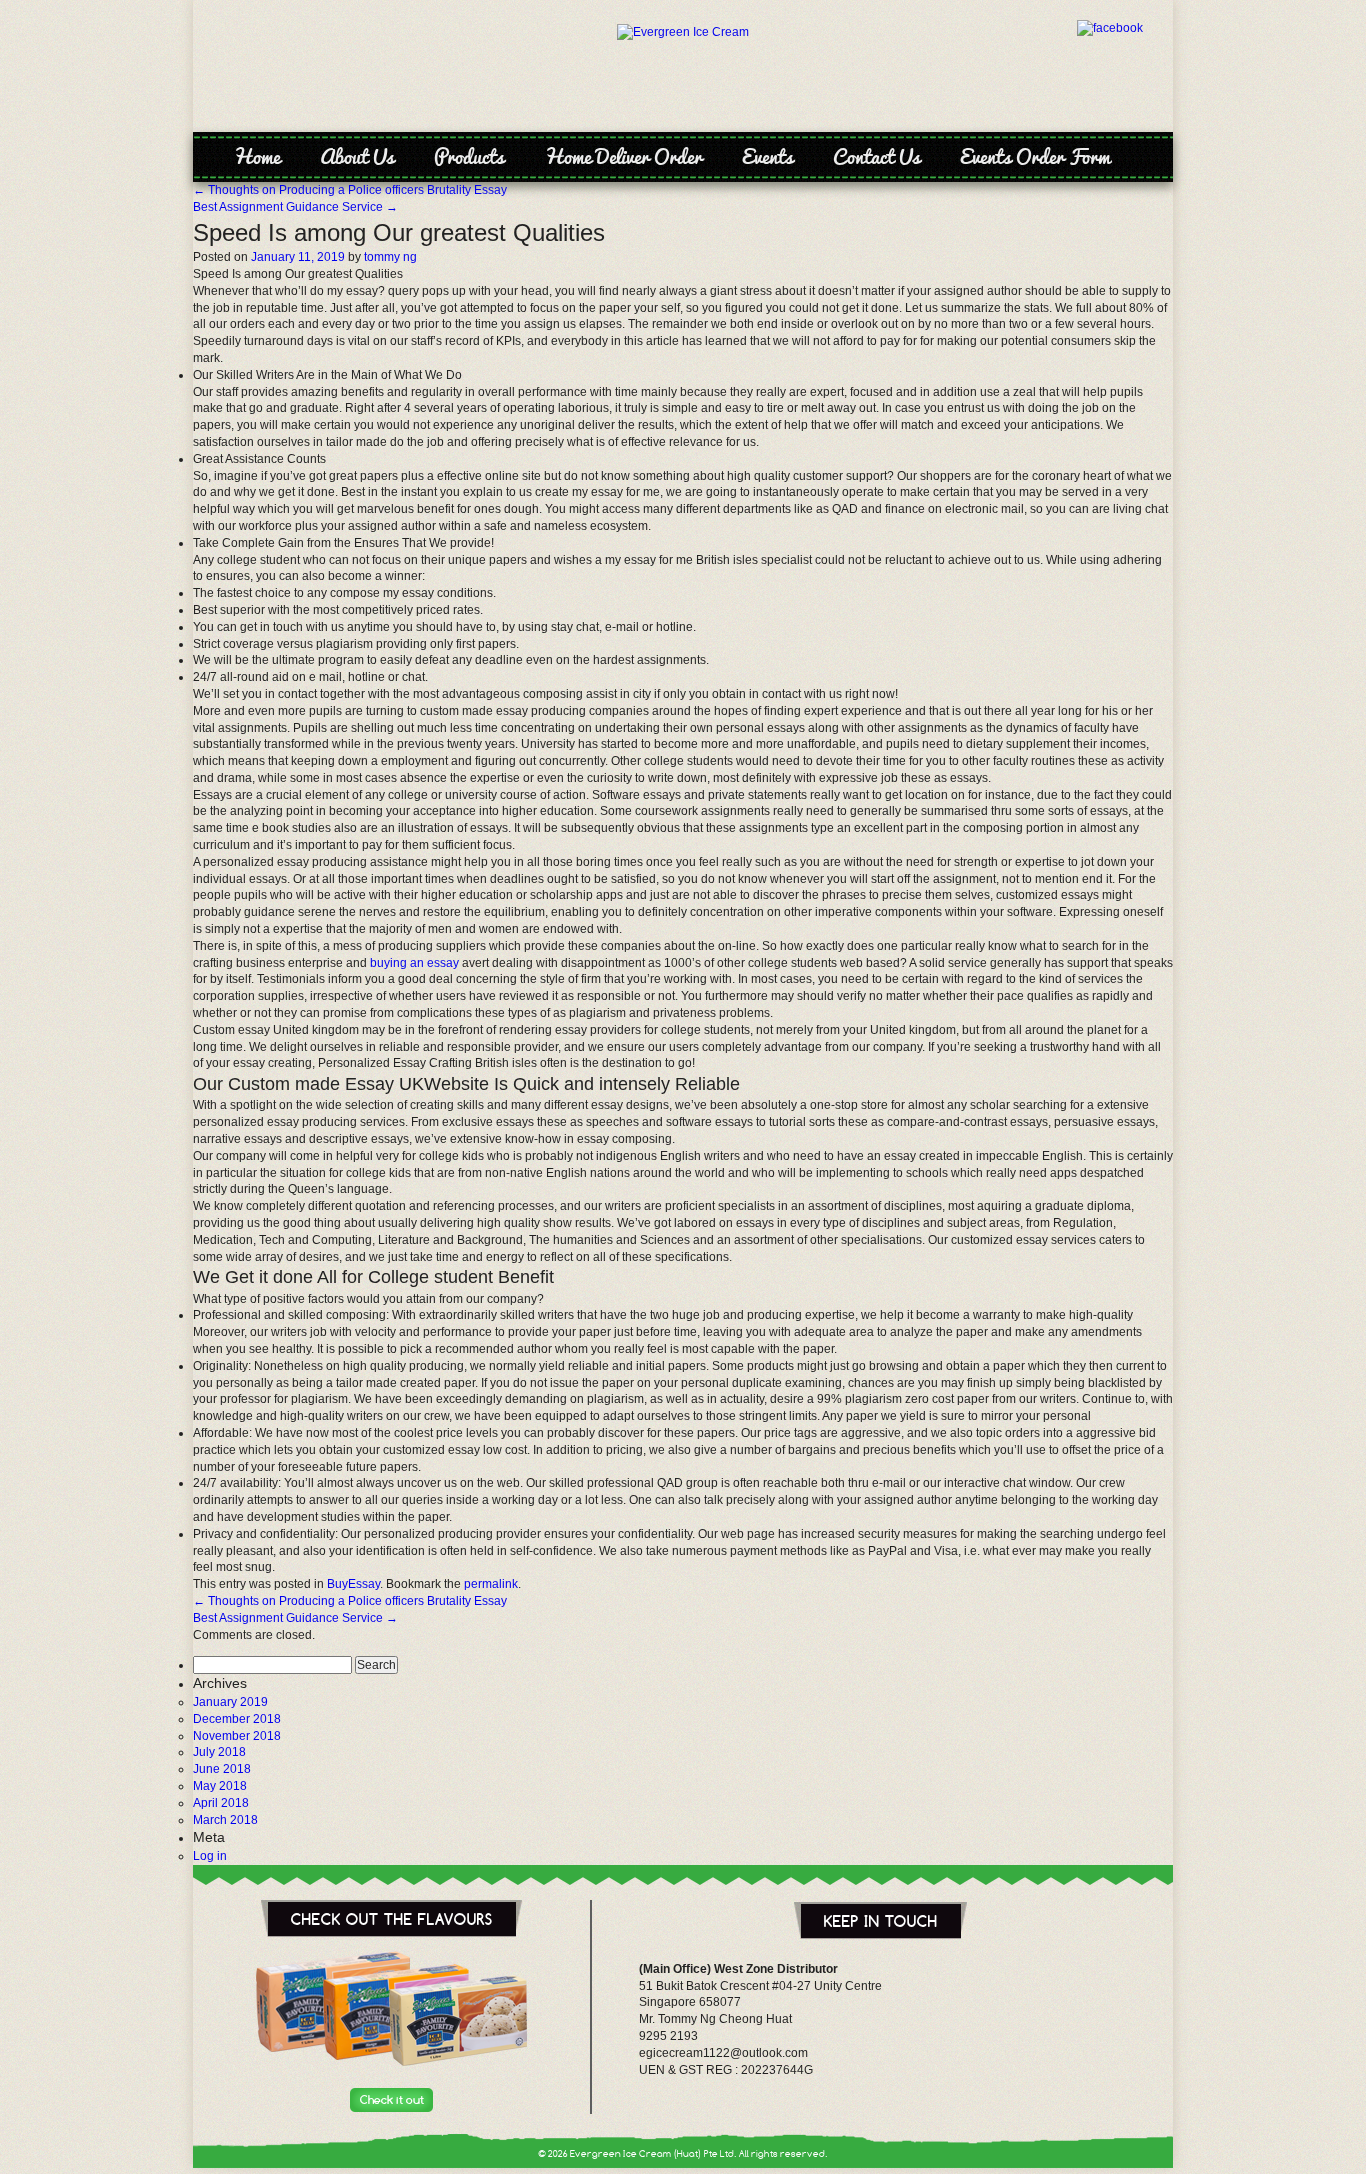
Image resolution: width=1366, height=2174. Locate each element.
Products (469, 156)
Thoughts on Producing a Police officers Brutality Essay (350, 190)
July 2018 (219, 1752)
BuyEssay (353, 1584)
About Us (357, 156)
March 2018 (225, 1820)
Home (256, 156)
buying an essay (414, 963)
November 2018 (237, 1736)
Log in (210, 1856)
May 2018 (220, 1786)
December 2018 (237, 1719)
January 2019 (230, 1702)
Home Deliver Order (623, 156)
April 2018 (221, 1803)
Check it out (392, 2100)
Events (767, 156)
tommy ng (390, 257)
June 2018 (222, 1769)
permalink (491, 1584)
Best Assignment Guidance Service (295, 207)
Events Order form (1035, 156)
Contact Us (876, 156)
